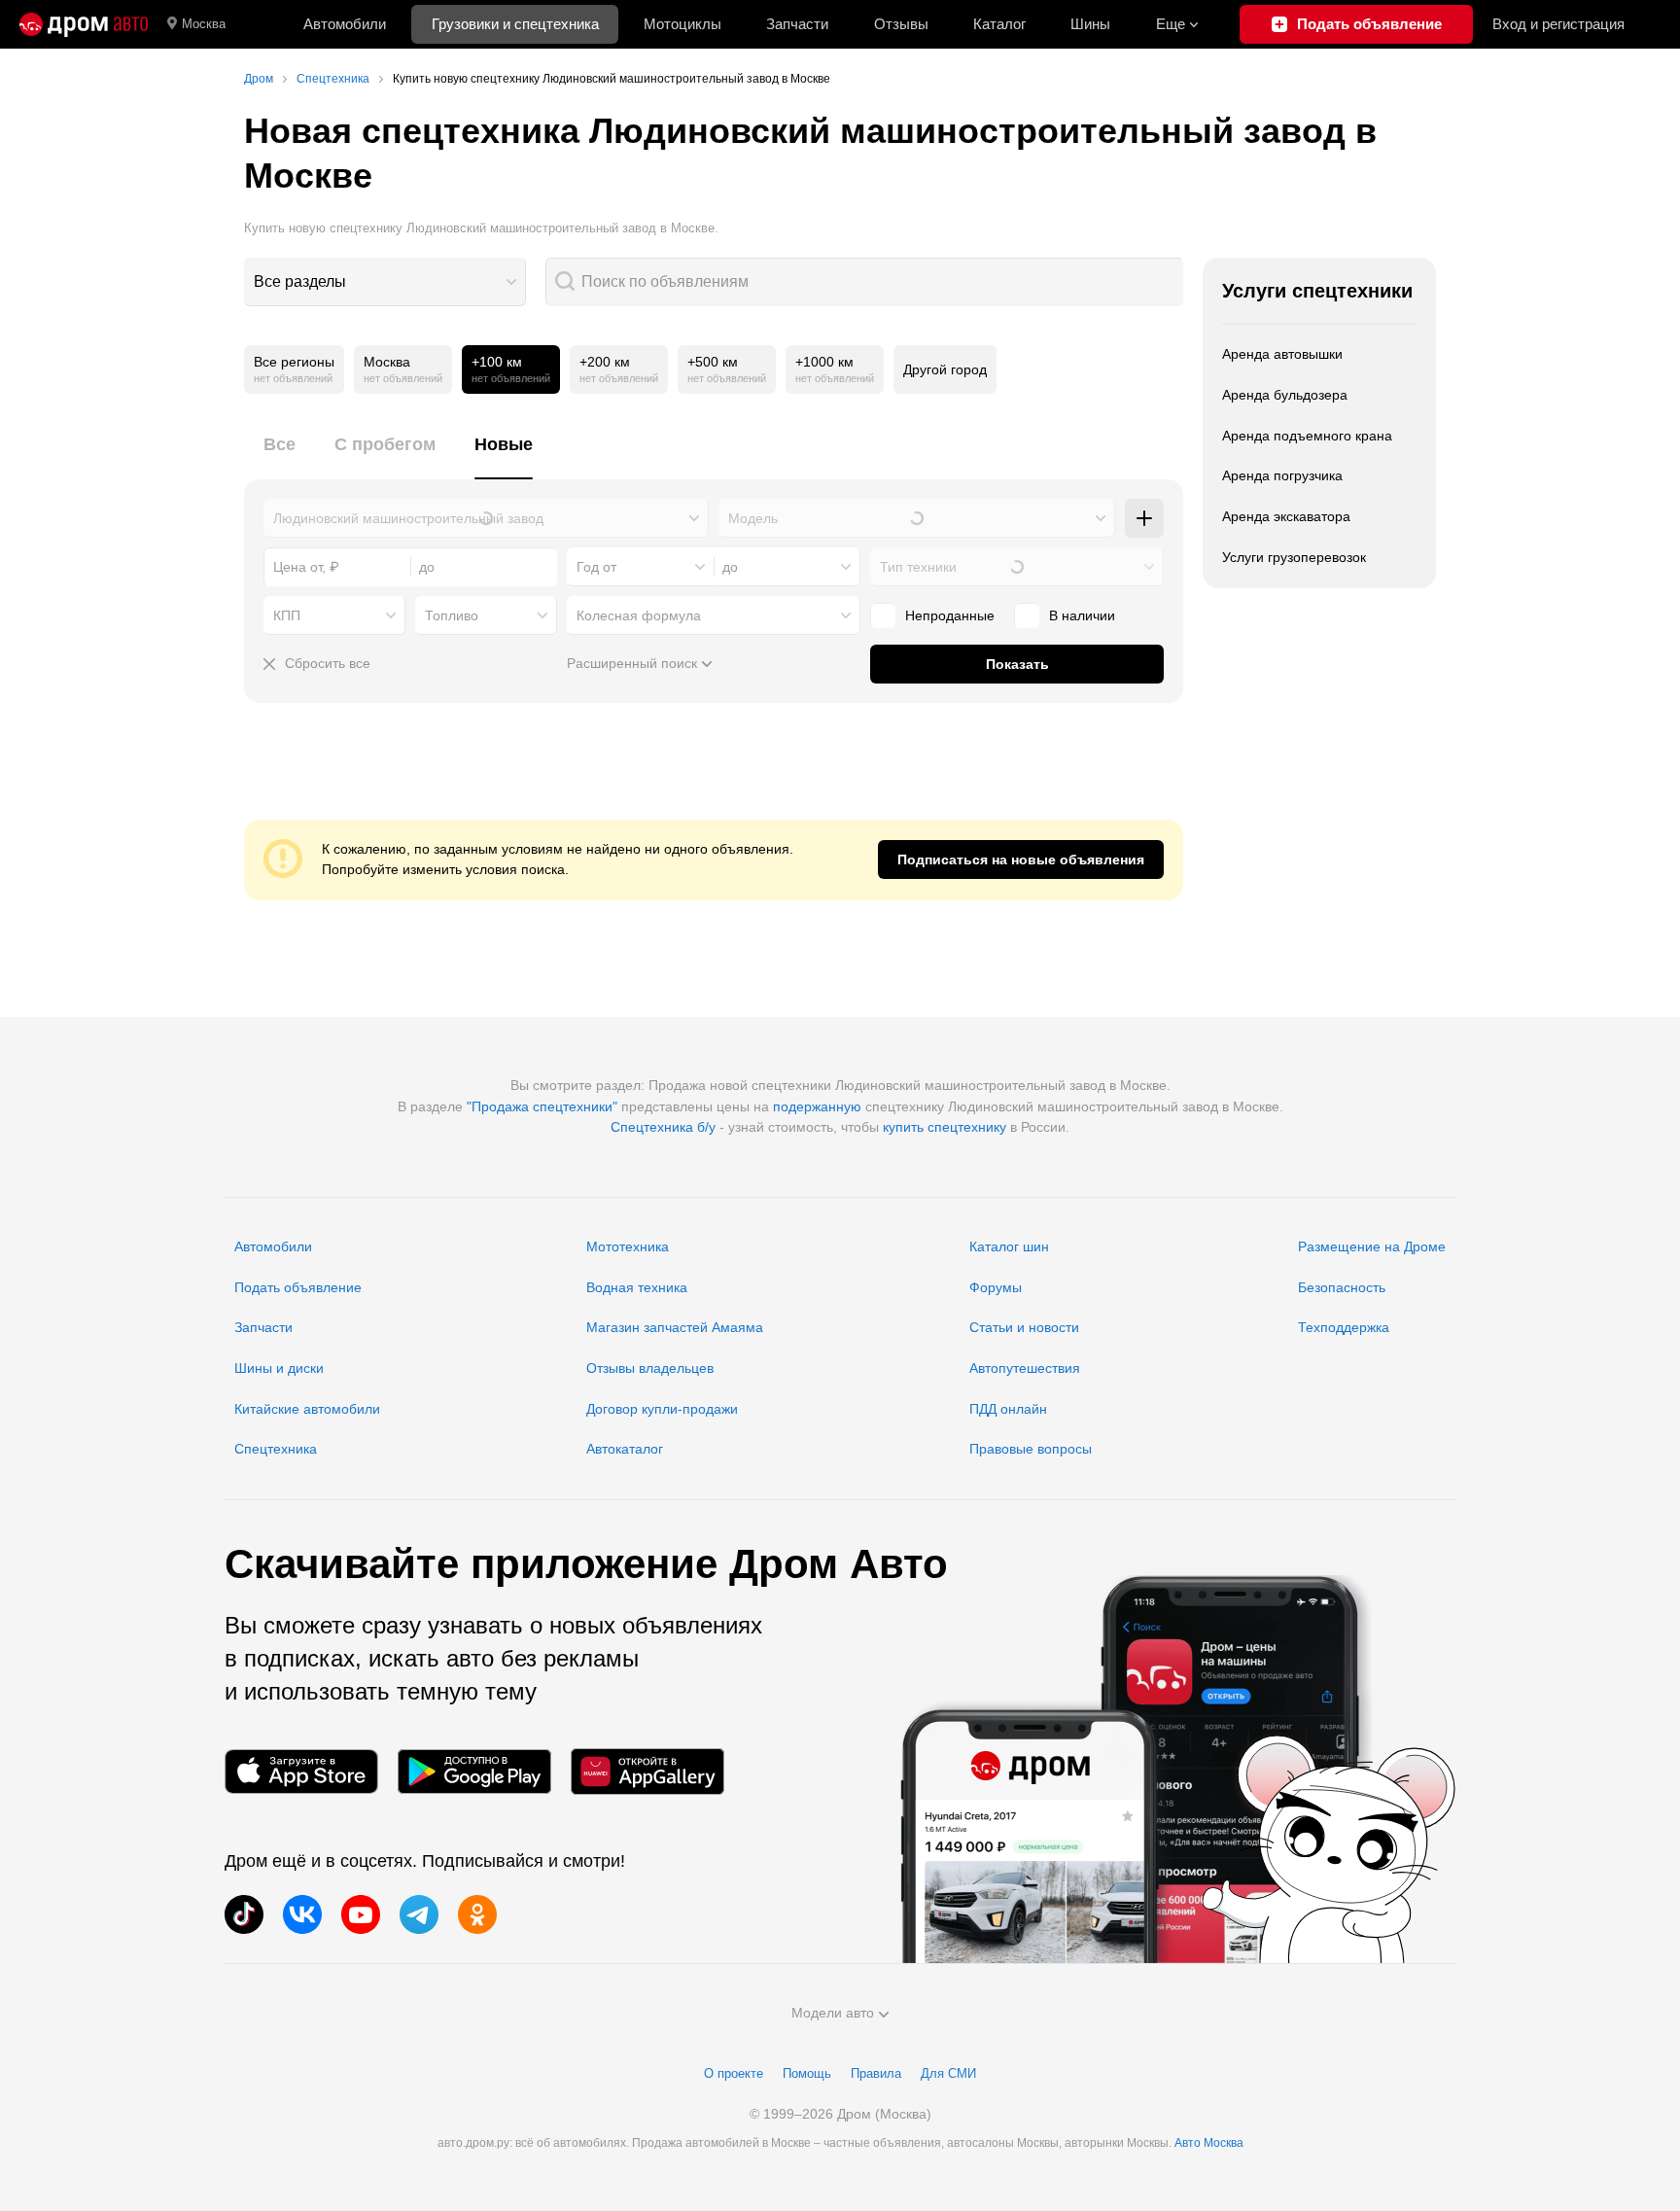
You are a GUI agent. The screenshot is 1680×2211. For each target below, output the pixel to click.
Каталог (999, 24)
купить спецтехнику (945, 1127)
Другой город (945, 369)
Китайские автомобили (307, 1409)
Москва (204, 24)
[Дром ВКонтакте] (302, 1914)
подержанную (817, 1106)
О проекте (734, 2073)
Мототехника (628, 1246)
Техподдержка (1344, 1327)
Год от (596, 567)
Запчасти (797, 24)
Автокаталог (625, 1449)
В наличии (1082, 615)
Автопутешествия (1025, 1368)
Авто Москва (1209, 2143)
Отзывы (901, 24)
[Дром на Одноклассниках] (477, 1914)
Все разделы (300, 281)
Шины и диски (279, 1368)
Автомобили (345, 24)
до (730, 567)
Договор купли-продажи (662, 1409)
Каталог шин (1009, 1246)
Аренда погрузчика (1282, 475)
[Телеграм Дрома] (419, 1914)
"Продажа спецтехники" (542, 1106)
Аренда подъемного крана (1307, 436)
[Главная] (84, 24)
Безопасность (1342, 1287)
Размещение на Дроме (1372, 1246)
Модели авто (833, 2013)
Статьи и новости (1024, 1327)
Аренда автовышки (1282, 354)
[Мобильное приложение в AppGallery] (647, 1771)
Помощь (807, 2073)
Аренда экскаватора (1286, 516)
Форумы (996, 1287)
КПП (287, 615)
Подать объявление (298, 1287)
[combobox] (385, 282)
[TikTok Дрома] (244, 1914)
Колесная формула (639, 615)
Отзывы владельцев (650, 1368)
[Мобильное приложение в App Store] (301, 1771)
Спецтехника (276, 1449)
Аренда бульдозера (1285, 395)
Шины (1090, 24)
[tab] (280, 456)
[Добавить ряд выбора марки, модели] (1144, 518)
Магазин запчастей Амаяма (675, 1327)
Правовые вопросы (1031, 1449)
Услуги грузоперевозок (1294, 557)
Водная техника (637, 1287)
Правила (876, 2073)
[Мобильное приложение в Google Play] (474, 1771)
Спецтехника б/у (663, 1127)
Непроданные (950, 615)
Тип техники (918, 567)
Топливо (452, 615)
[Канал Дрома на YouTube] (361, 1914)
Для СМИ (948, 2073)
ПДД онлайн (1008, 1409)
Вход (1558, 24)
